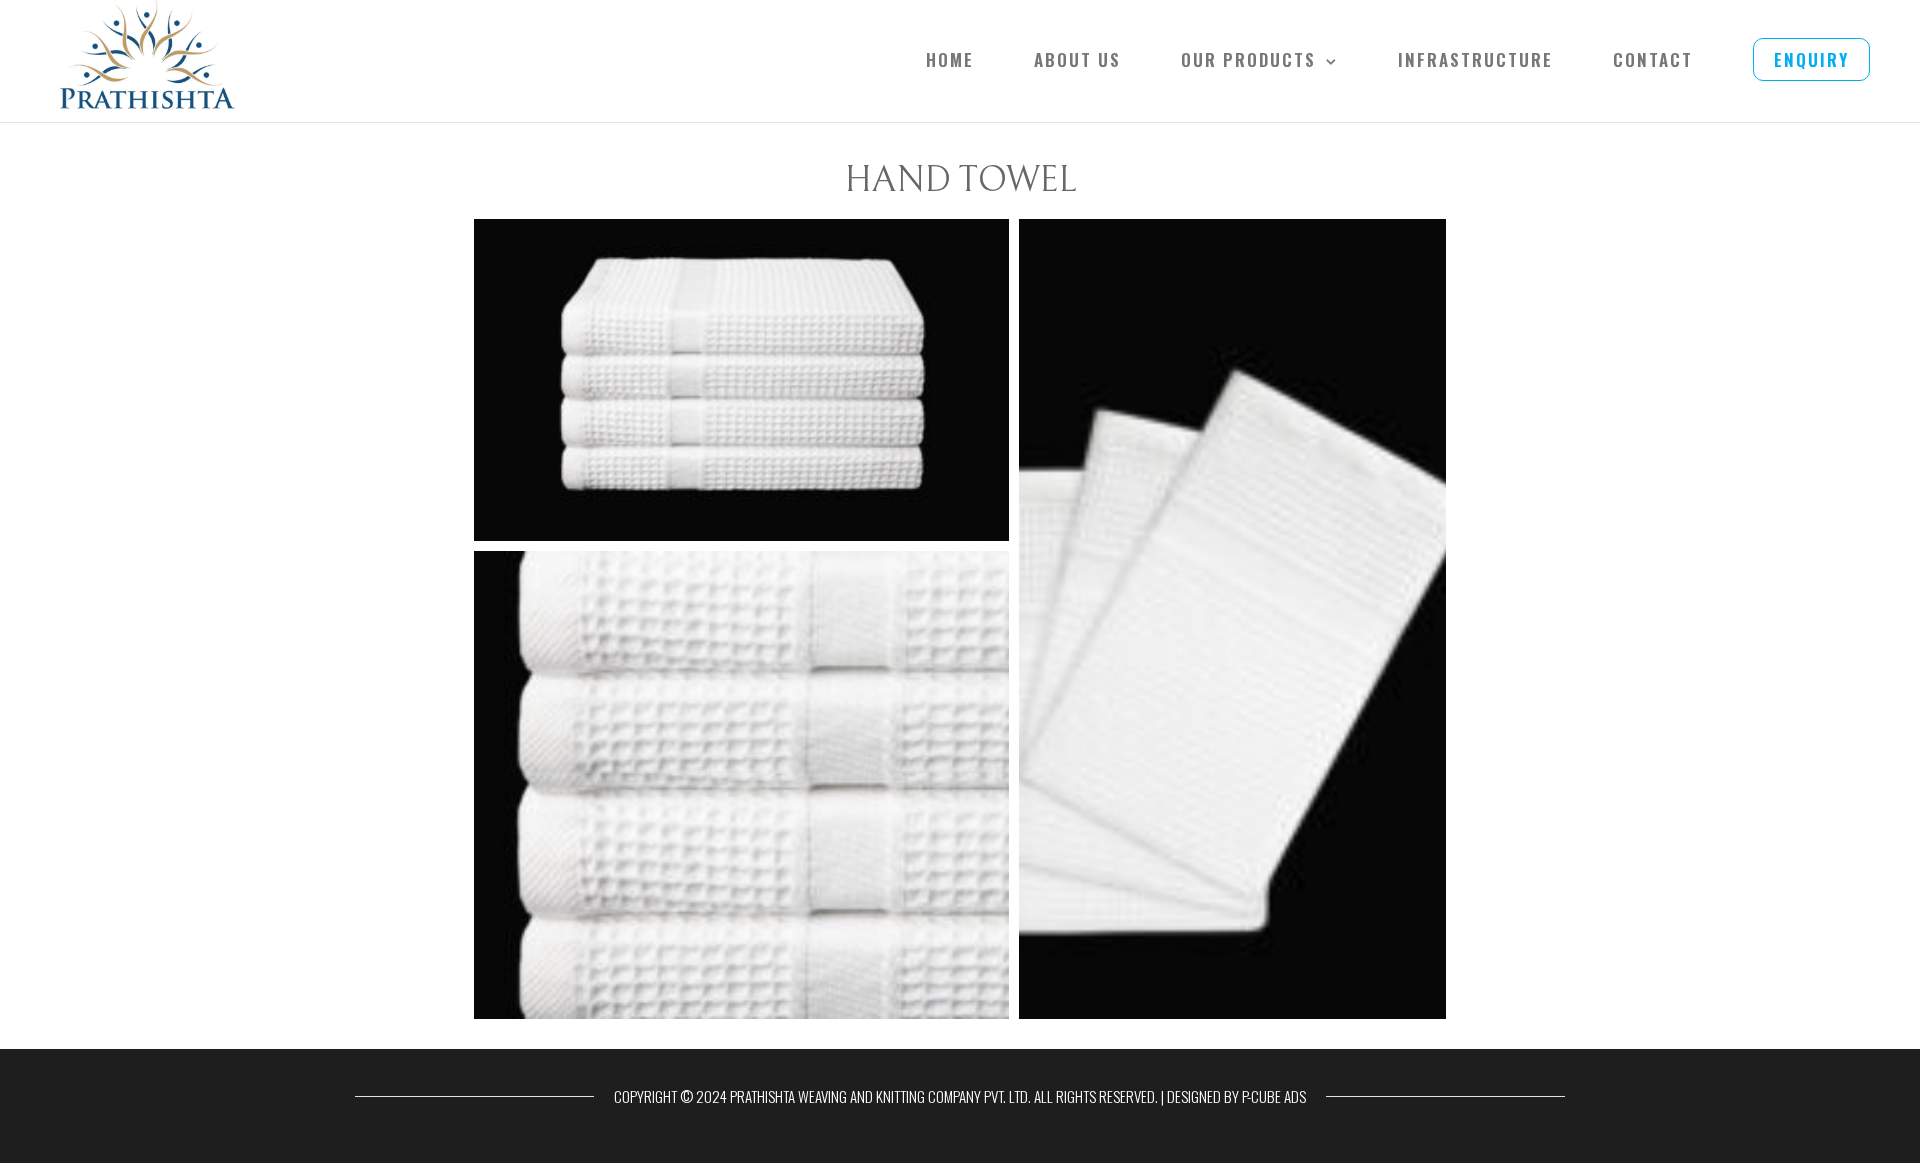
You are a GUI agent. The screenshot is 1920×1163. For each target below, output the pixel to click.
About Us (1077, 59)
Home (950, 59)
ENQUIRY (1811, 59)
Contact (1653, 59)
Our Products (1248, 59)
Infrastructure (1475, 59)
